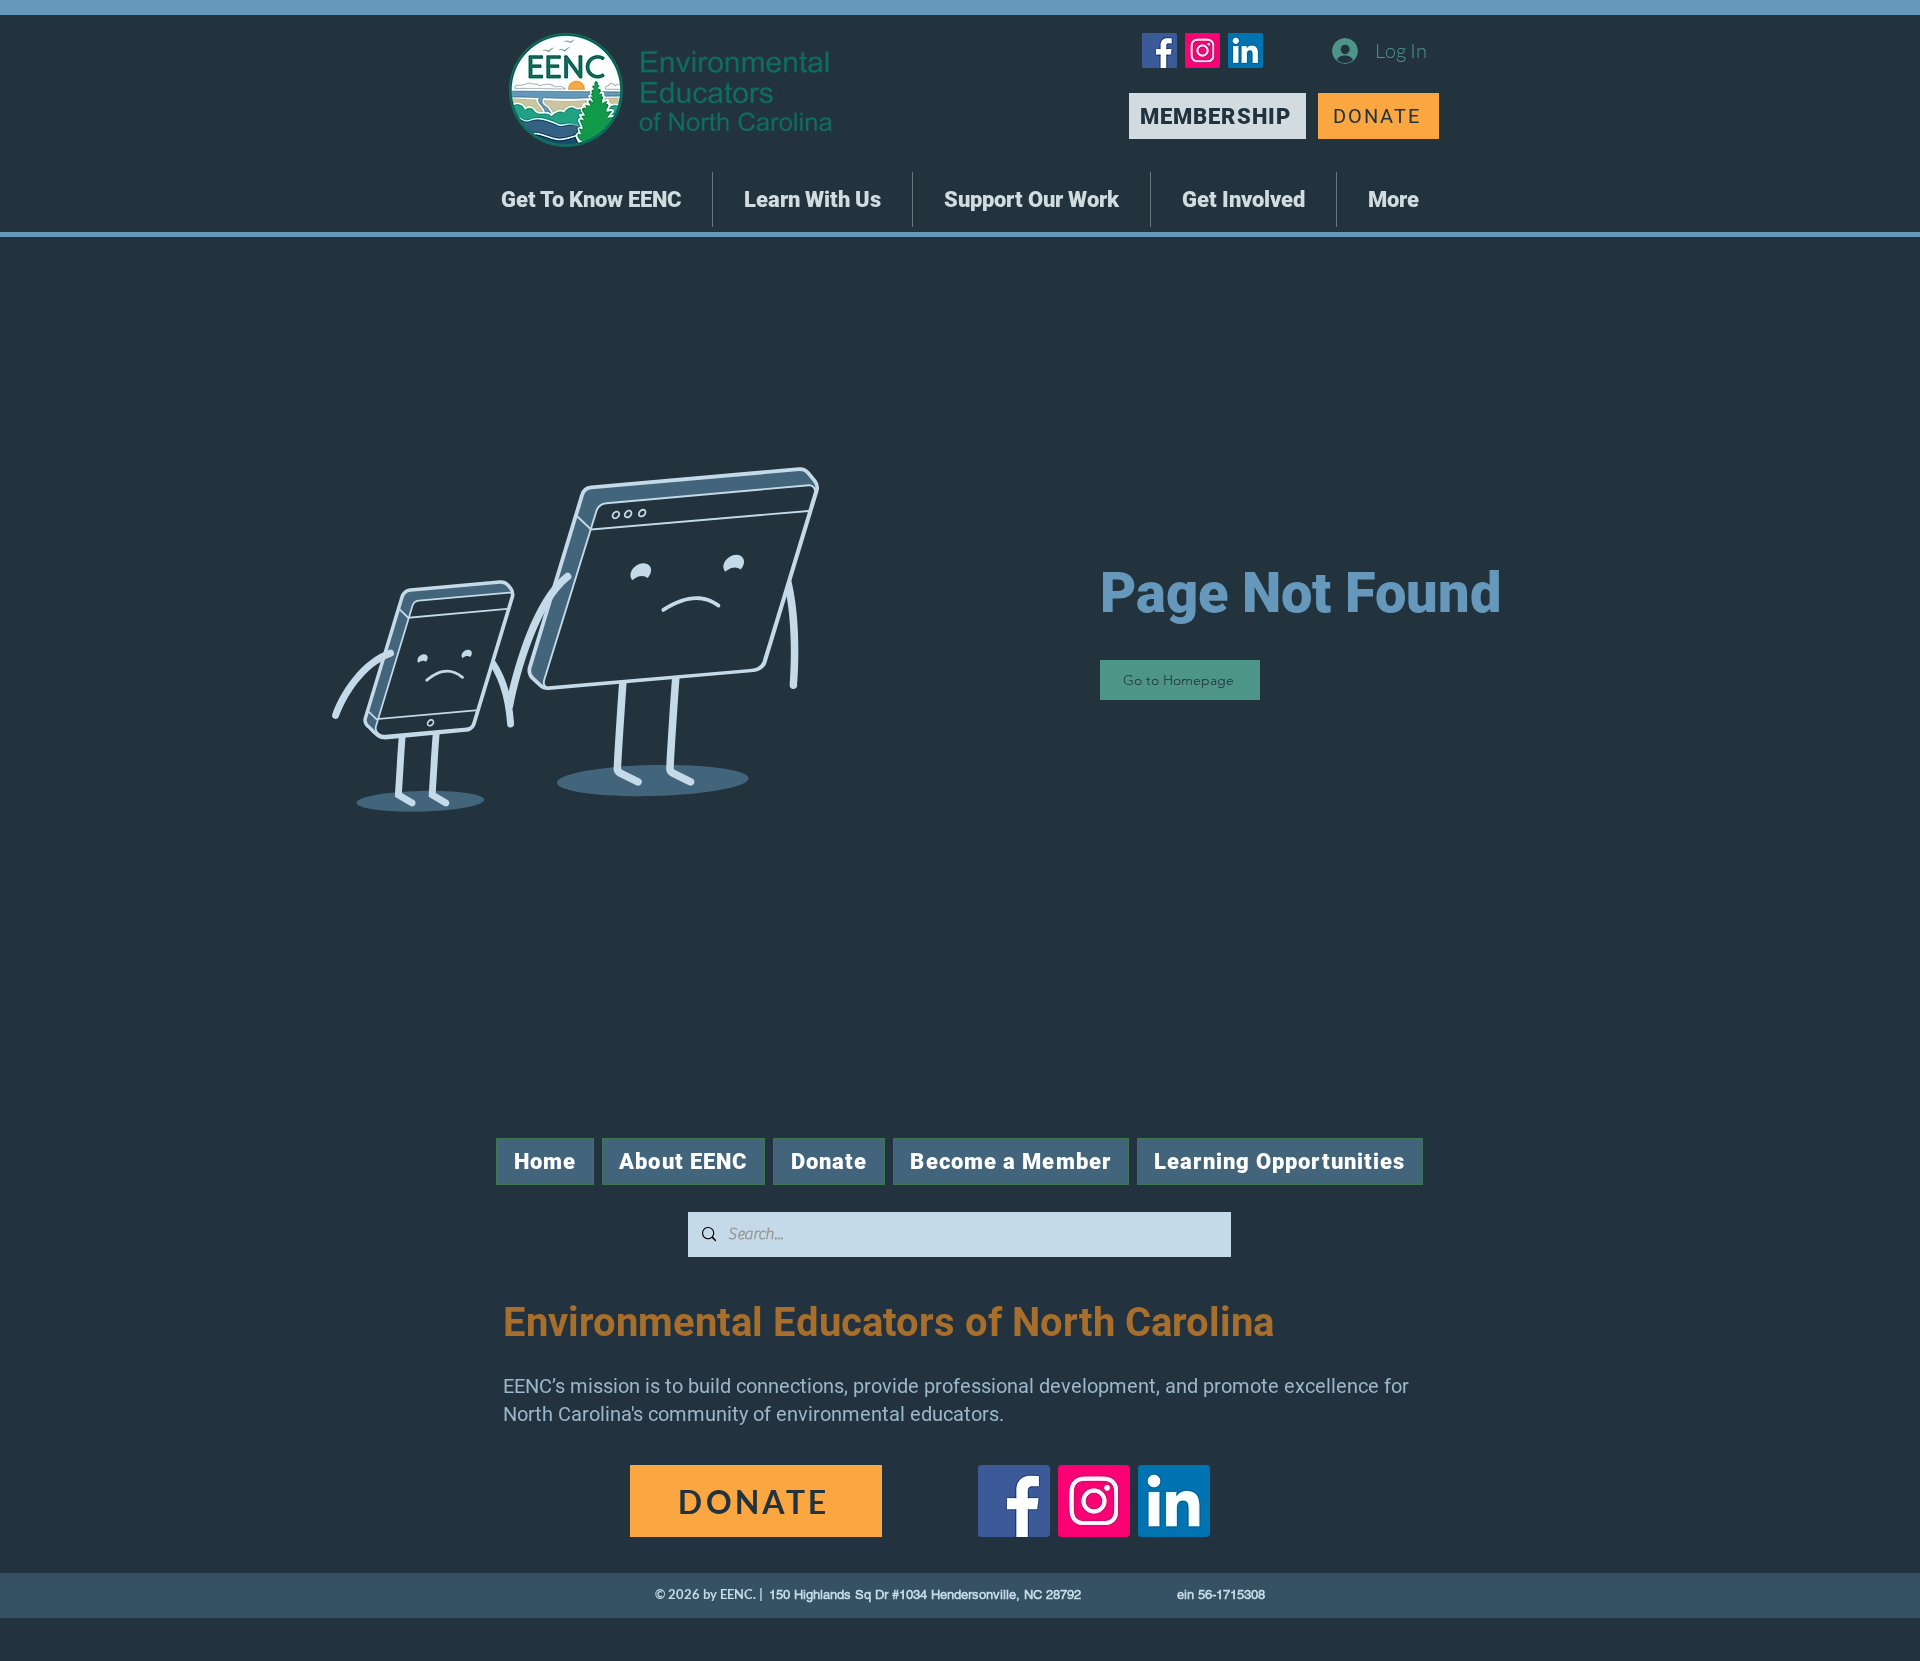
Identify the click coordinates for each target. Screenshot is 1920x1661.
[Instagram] (1202, 50)
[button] (591, 199)
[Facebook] (1159, 50)
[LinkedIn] (1245, 50)
